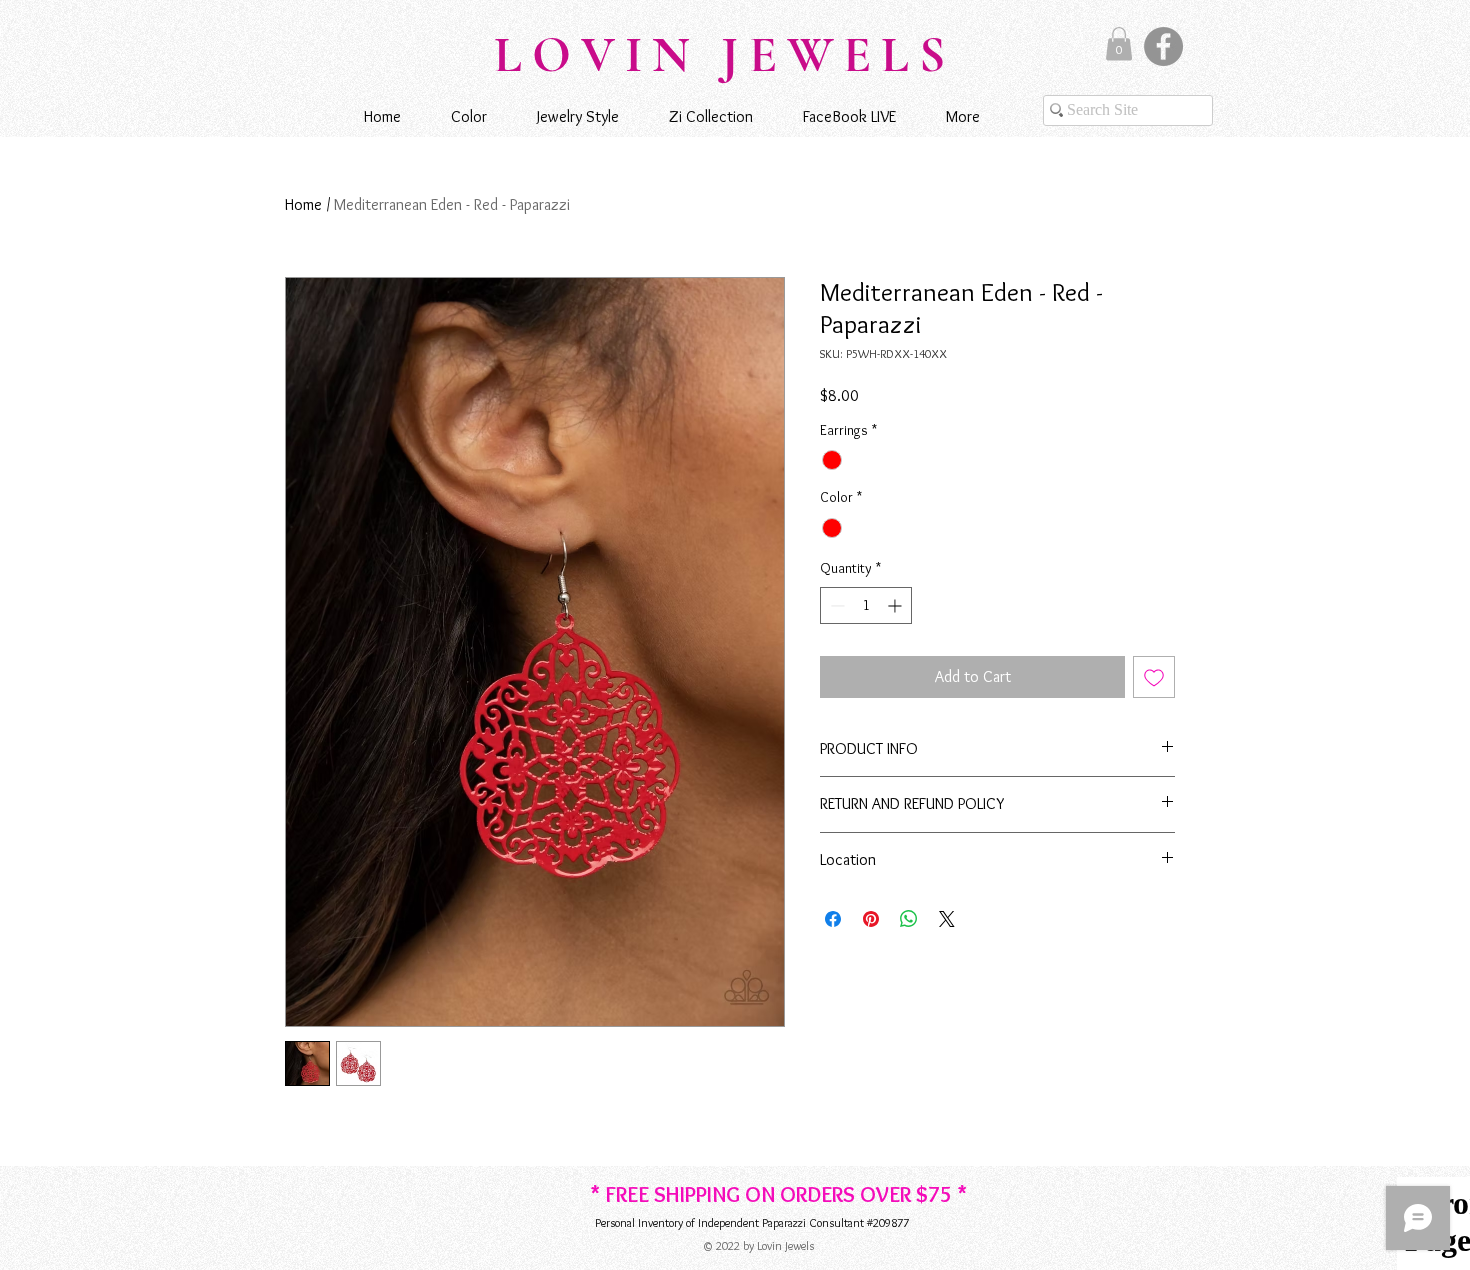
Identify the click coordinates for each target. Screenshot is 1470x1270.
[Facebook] (1163, 46)
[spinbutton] (866, 605)
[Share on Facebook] (833, 919)
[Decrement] (835, 605)
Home (303, 204)
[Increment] (896, 605)
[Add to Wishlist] (1154, 677)
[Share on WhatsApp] (909, 919)
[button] (1119, 43)
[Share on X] (947, 919)
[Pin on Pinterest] (871, 919)
